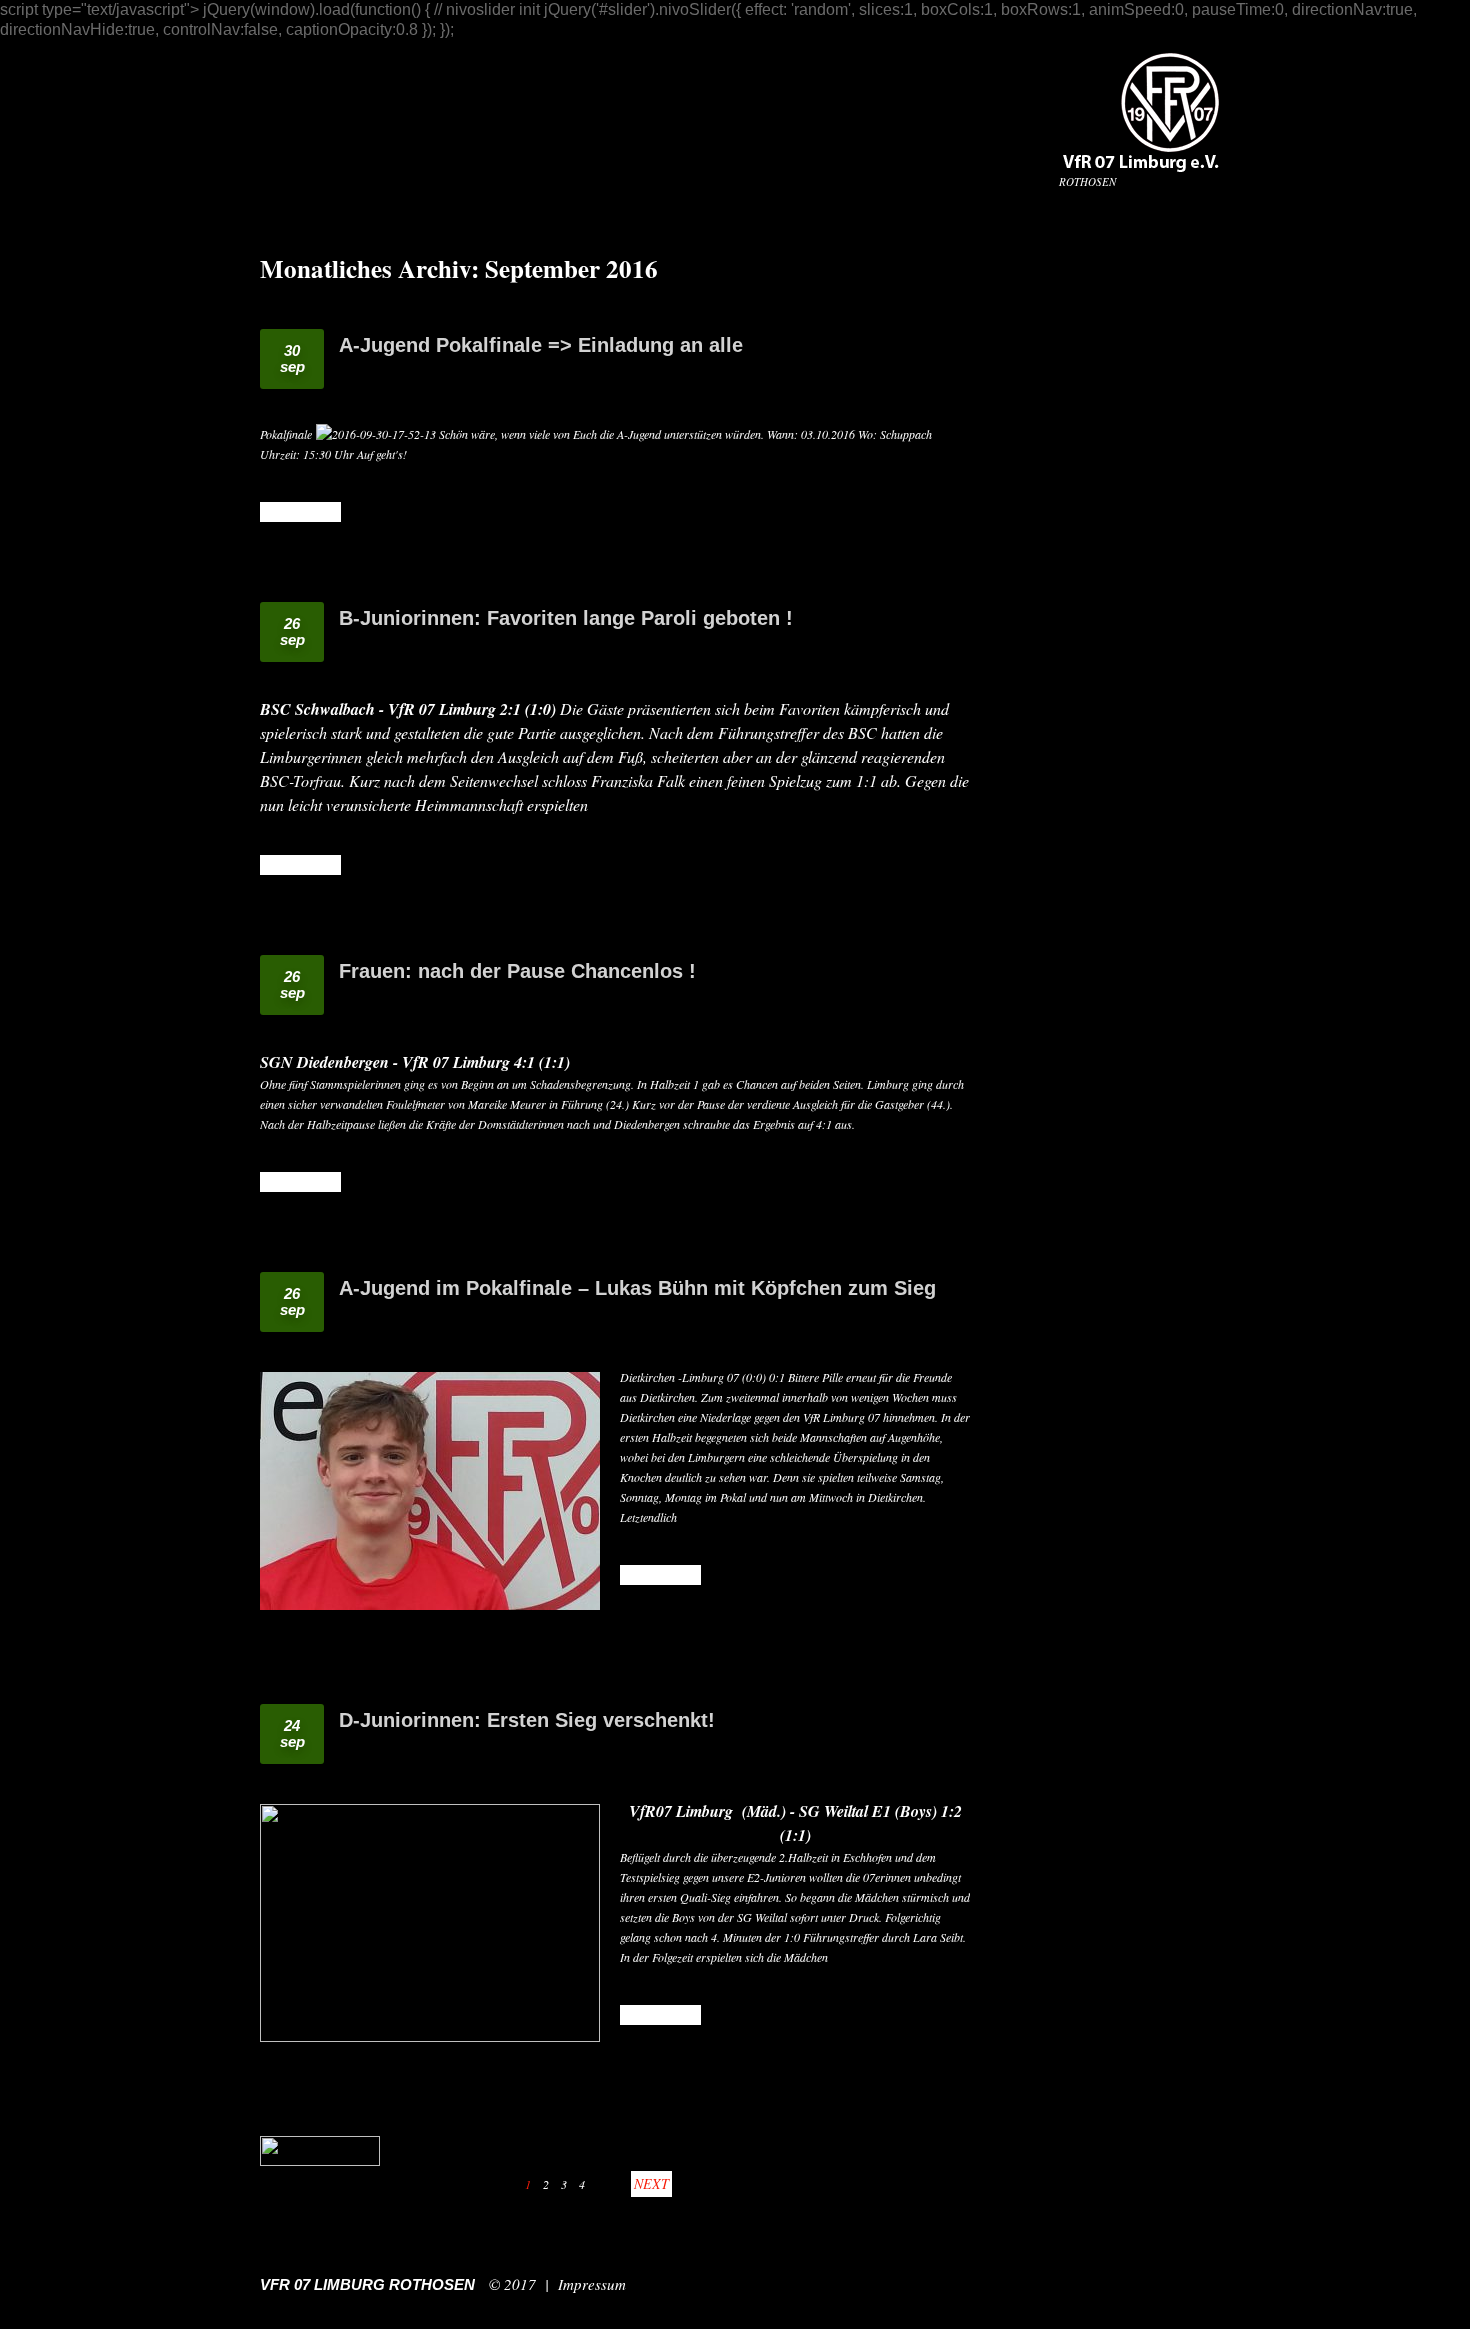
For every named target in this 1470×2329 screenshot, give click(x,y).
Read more (300, 511)
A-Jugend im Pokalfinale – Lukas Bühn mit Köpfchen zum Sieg (637, 1288)
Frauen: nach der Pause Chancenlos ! (517, 971)
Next (651, 2183)
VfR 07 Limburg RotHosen (367, 2284)
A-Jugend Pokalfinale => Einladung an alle (541, 345)
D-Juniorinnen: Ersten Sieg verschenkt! (527, 1720)
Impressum (592, 2284)
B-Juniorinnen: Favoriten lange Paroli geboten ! (566, 618)
